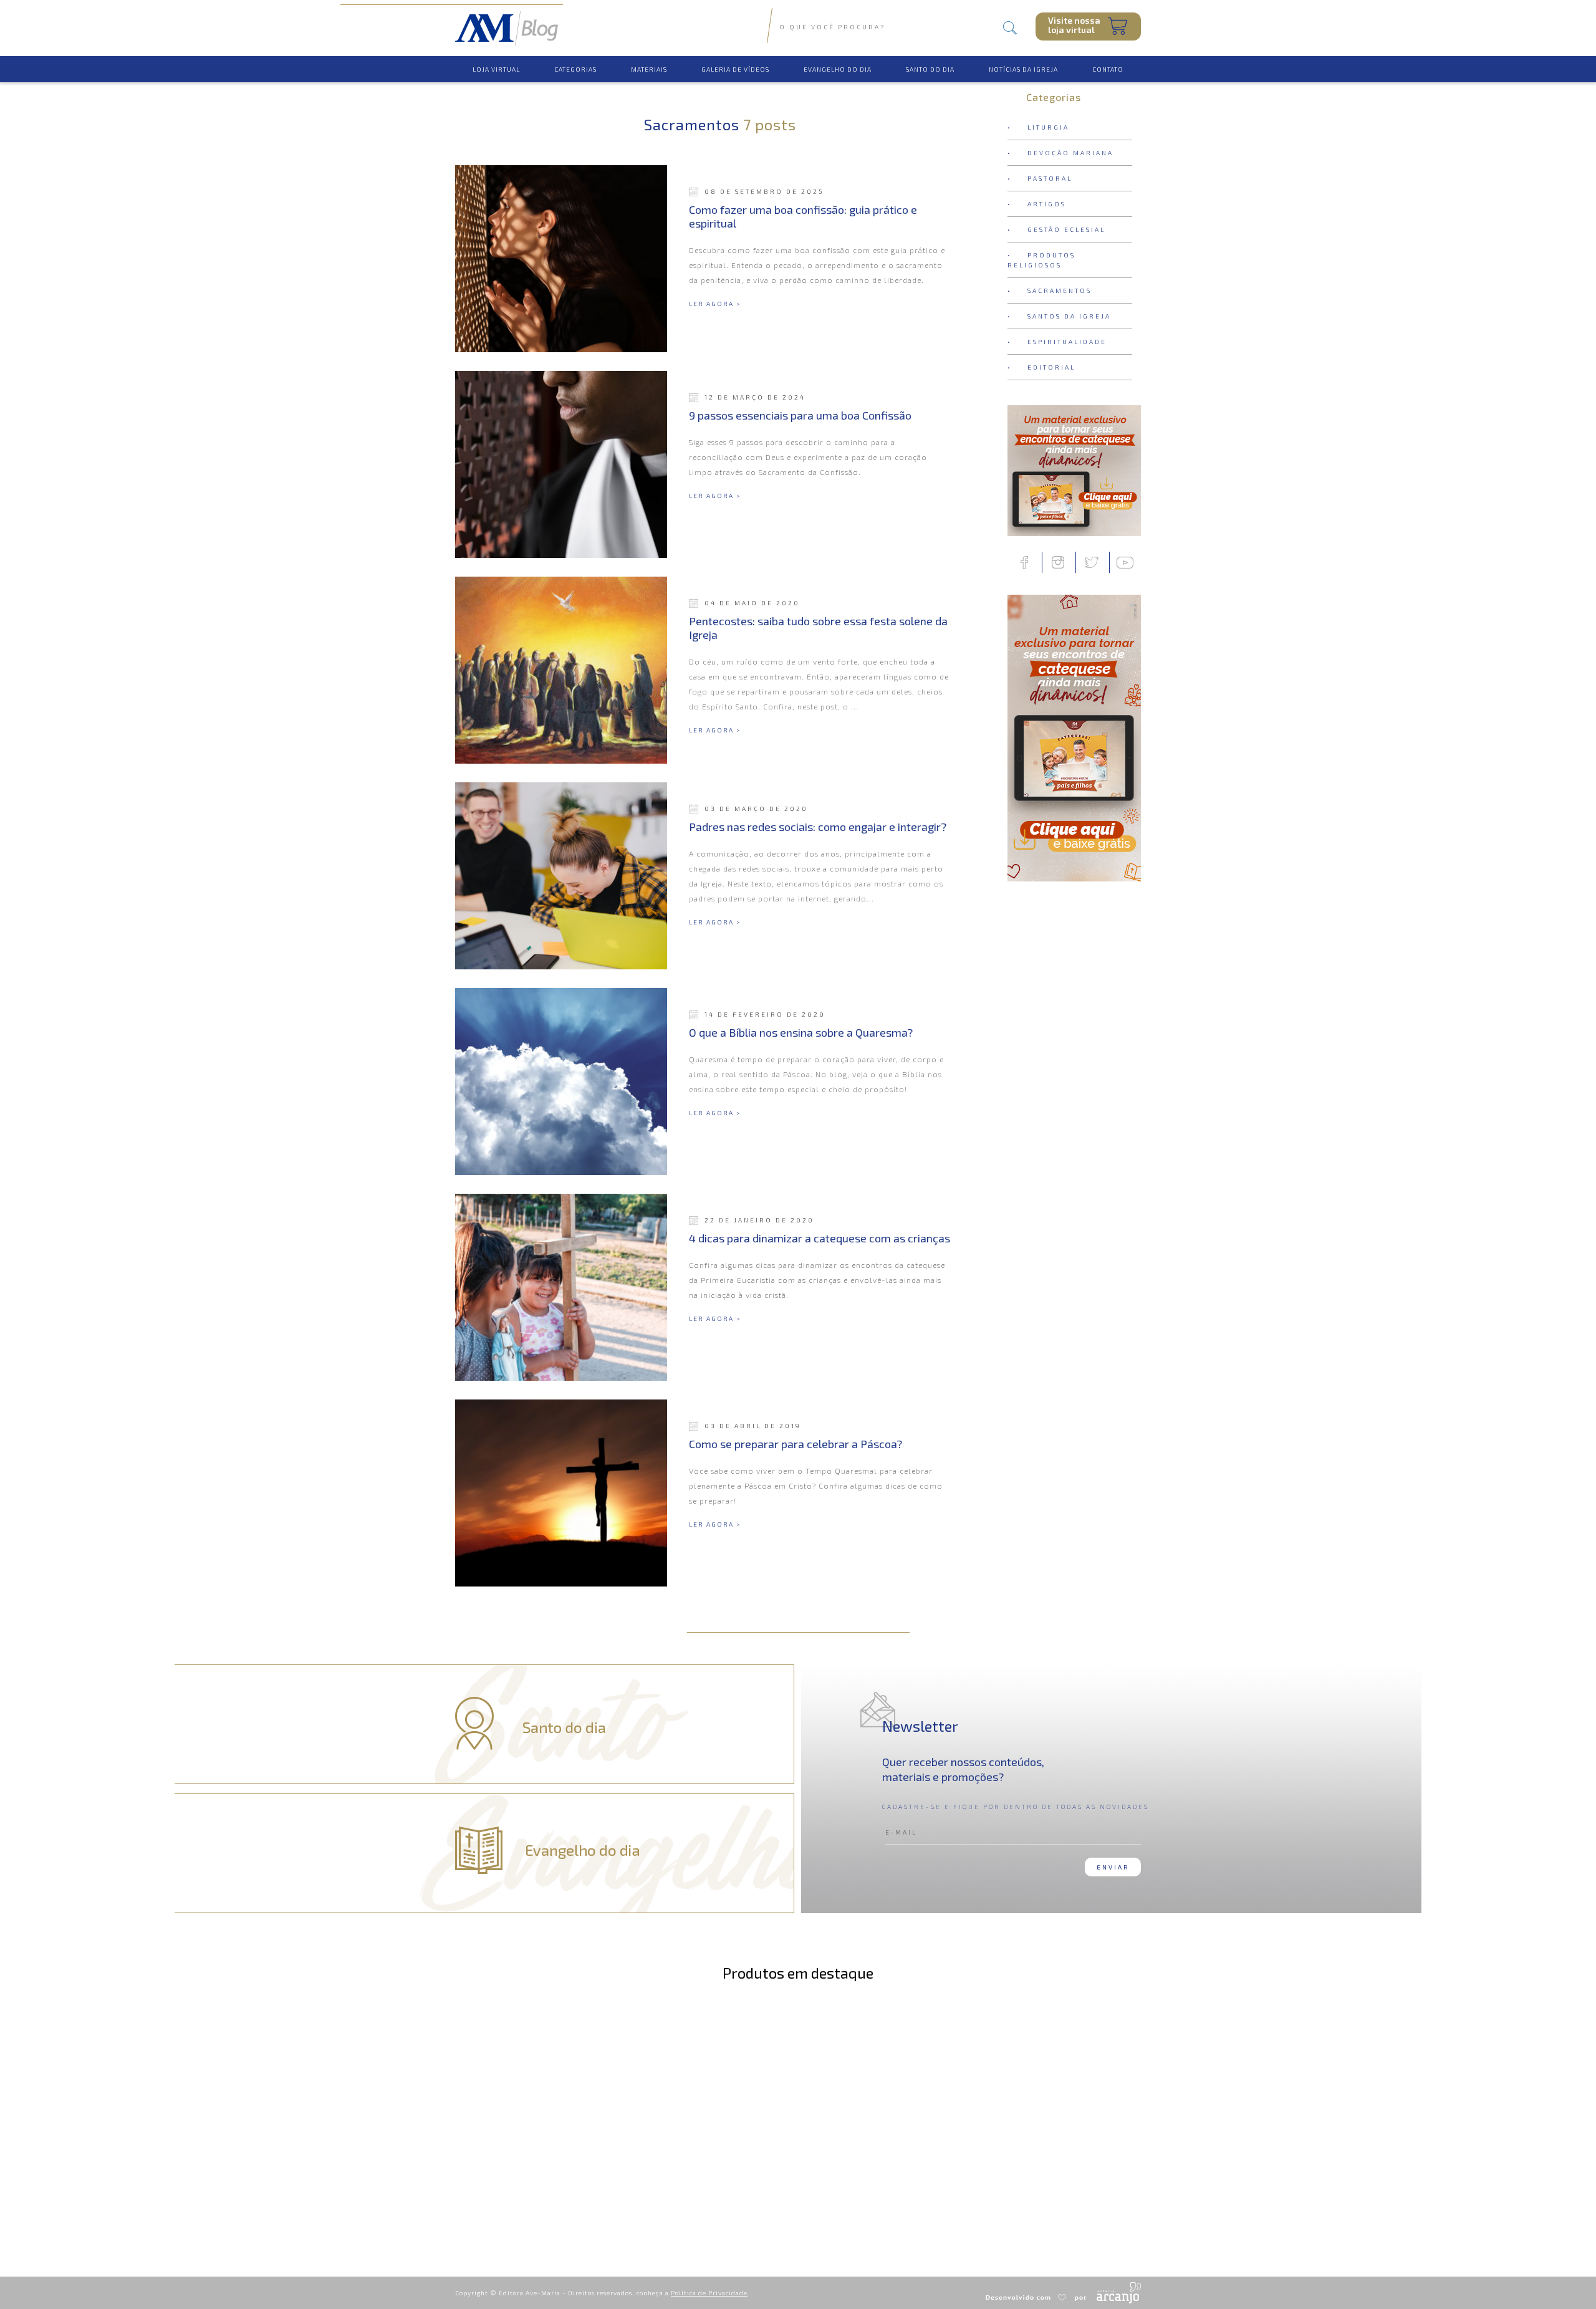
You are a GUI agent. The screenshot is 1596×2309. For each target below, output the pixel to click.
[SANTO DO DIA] (930, 60)
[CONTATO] (1108, 60)
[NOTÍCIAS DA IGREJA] (1023, 60)
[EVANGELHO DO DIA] (838, 60)
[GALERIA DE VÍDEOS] (735, 60)
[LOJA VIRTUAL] (496, 60)
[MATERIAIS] (649, 60)
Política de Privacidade (709, 2293)
